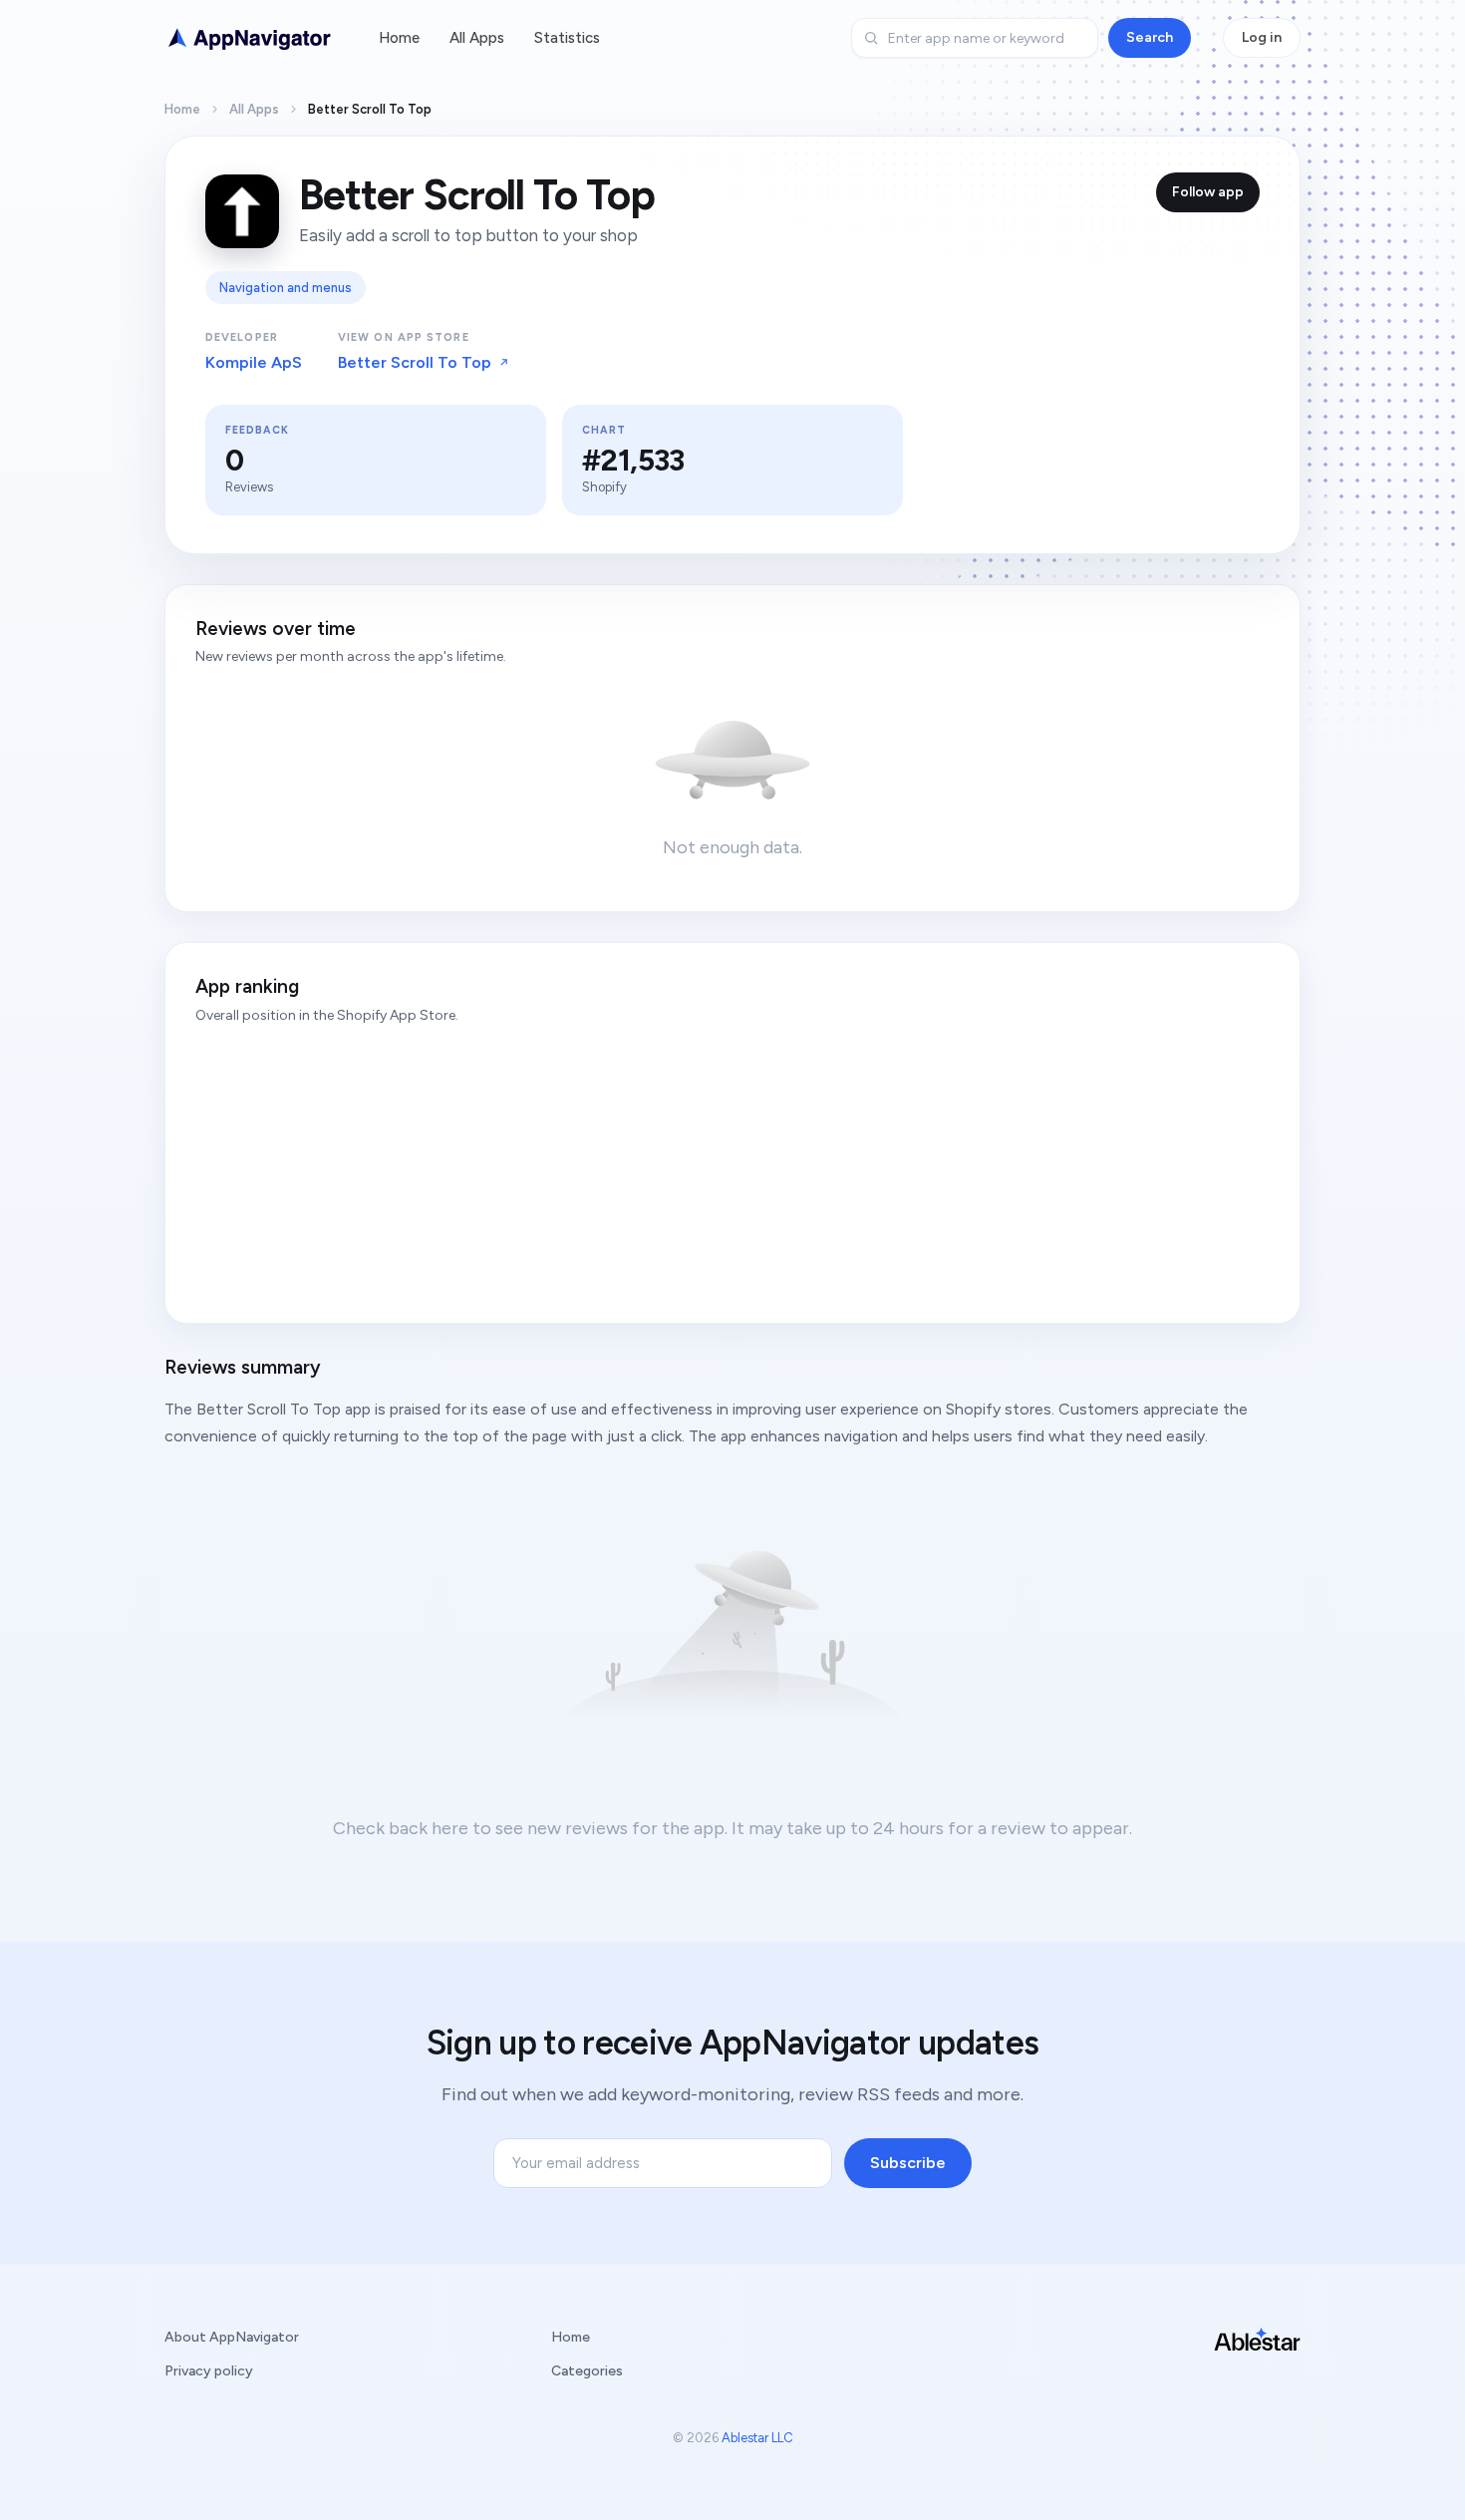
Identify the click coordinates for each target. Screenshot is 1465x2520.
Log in (1262, 37)
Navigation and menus (286, 288)
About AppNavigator (232, 2337)
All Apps (477, 38)
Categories (587, 2371)
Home (399, 38)
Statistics (567, 38)
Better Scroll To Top (415, 362)
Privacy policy (209, 2371)
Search (1150, 37)
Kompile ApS (254, 362)
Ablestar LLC (757, 2438)
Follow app (1208, 192)
